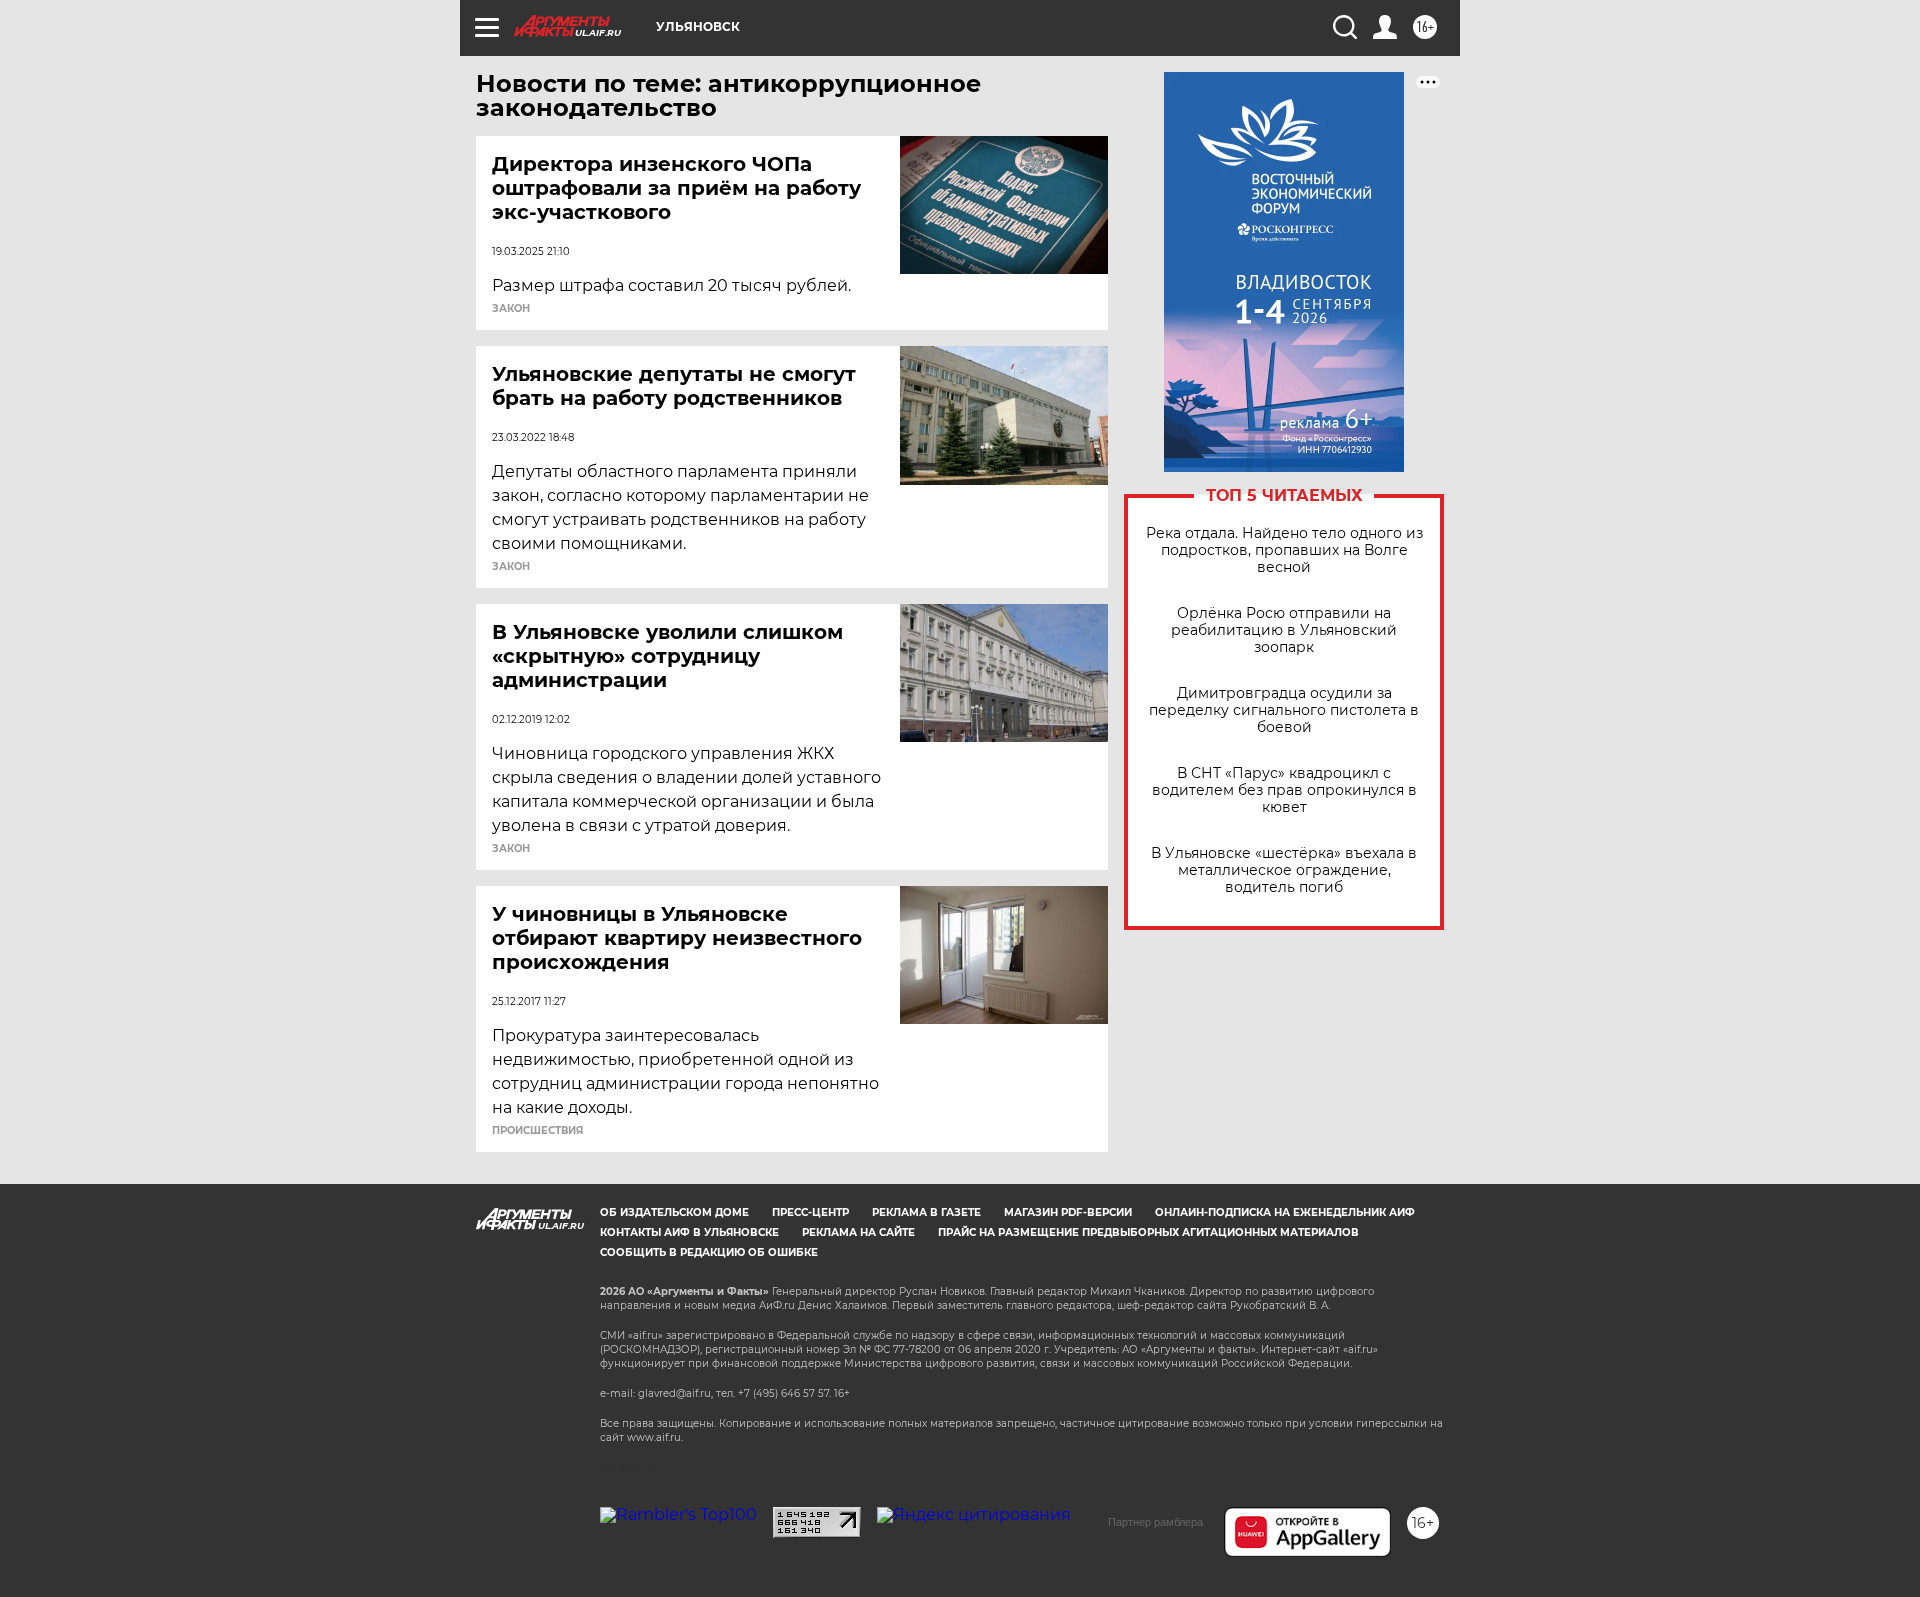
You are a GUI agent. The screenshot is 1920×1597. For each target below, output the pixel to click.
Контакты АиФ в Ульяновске (689, 1232)
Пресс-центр (810, 1212)
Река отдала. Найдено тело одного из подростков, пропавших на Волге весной (1284, 550)
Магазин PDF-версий (1068, 1212)
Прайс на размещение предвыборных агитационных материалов (1148, 1232)
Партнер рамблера (1155, 1522)
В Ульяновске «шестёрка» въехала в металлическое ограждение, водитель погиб (1284, 870)
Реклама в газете (926, 1212)
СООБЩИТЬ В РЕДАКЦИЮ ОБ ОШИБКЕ (709, 1252)
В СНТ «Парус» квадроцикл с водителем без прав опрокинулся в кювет (1284, 790)
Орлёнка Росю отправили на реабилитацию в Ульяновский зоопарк (1284, 630)
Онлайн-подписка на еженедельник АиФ (1285, 1212)
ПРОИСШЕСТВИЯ (537, 1131)
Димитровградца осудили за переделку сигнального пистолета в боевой (1284, 710)
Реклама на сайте (858, 1232)
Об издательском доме (674, 1212)
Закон (511, 309)
